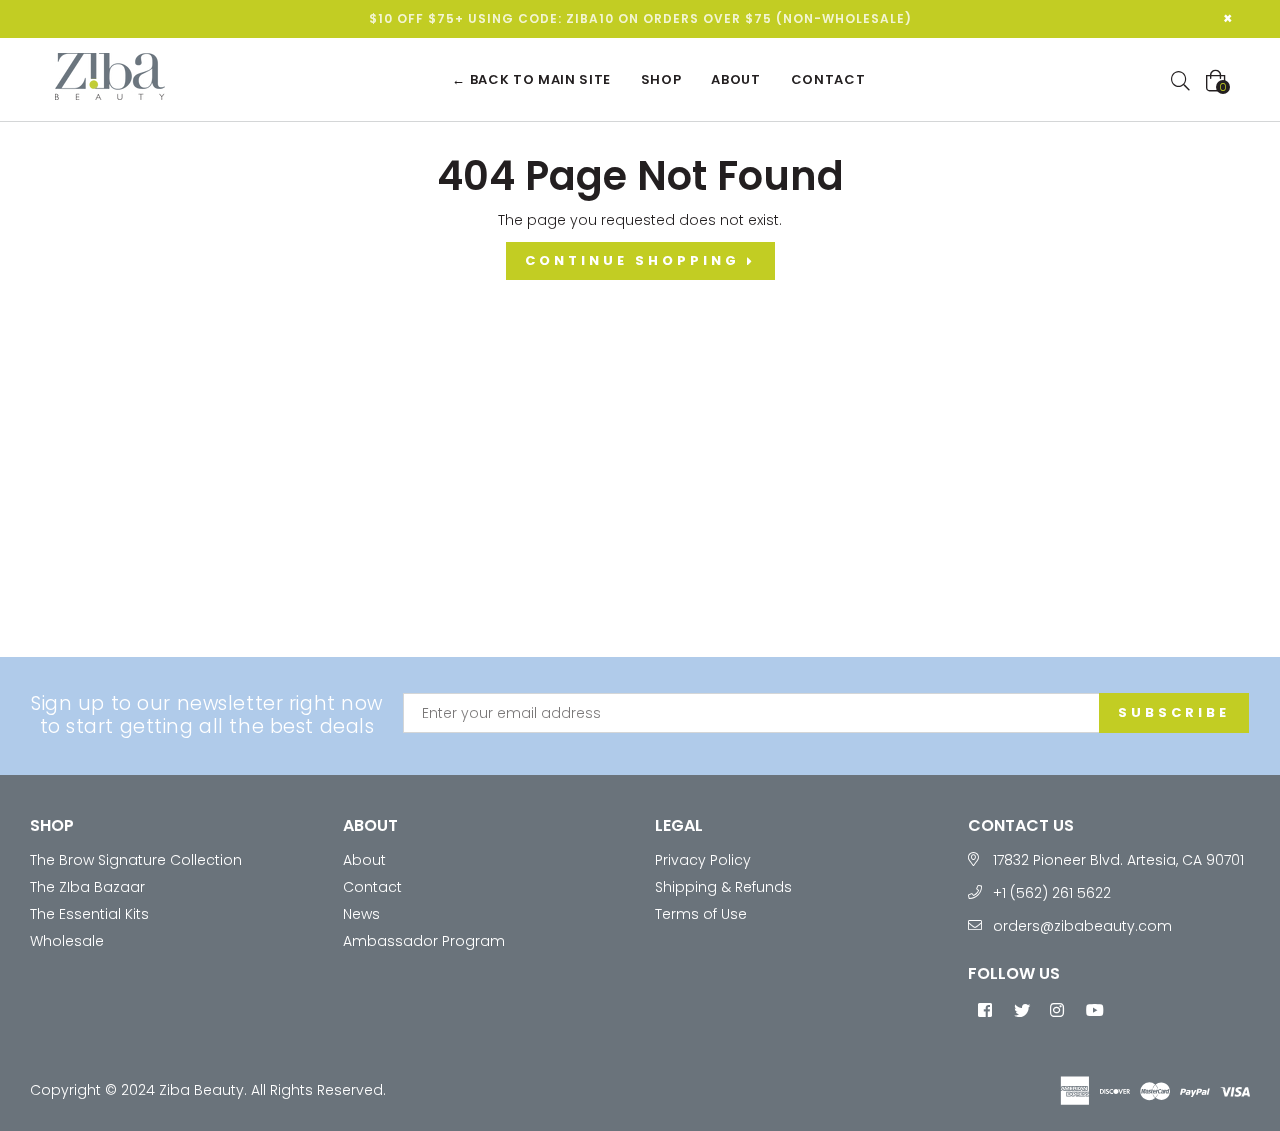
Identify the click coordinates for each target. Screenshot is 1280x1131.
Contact (828, 79)
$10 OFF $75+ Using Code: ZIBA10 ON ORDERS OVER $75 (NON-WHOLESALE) (640, 18)
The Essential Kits (89, 914)
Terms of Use (701, 914)
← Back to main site (531, 79)
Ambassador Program (424, 941)
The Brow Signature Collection (136, 860)
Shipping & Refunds (723, 887)
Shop (661, 79)
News (361, 914)
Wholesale (67, 941)
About (735, 79)
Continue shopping (636, 260)
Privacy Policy (703, 860)
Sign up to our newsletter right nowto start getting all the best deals (207, 716)
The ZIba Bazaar (87, 887)
